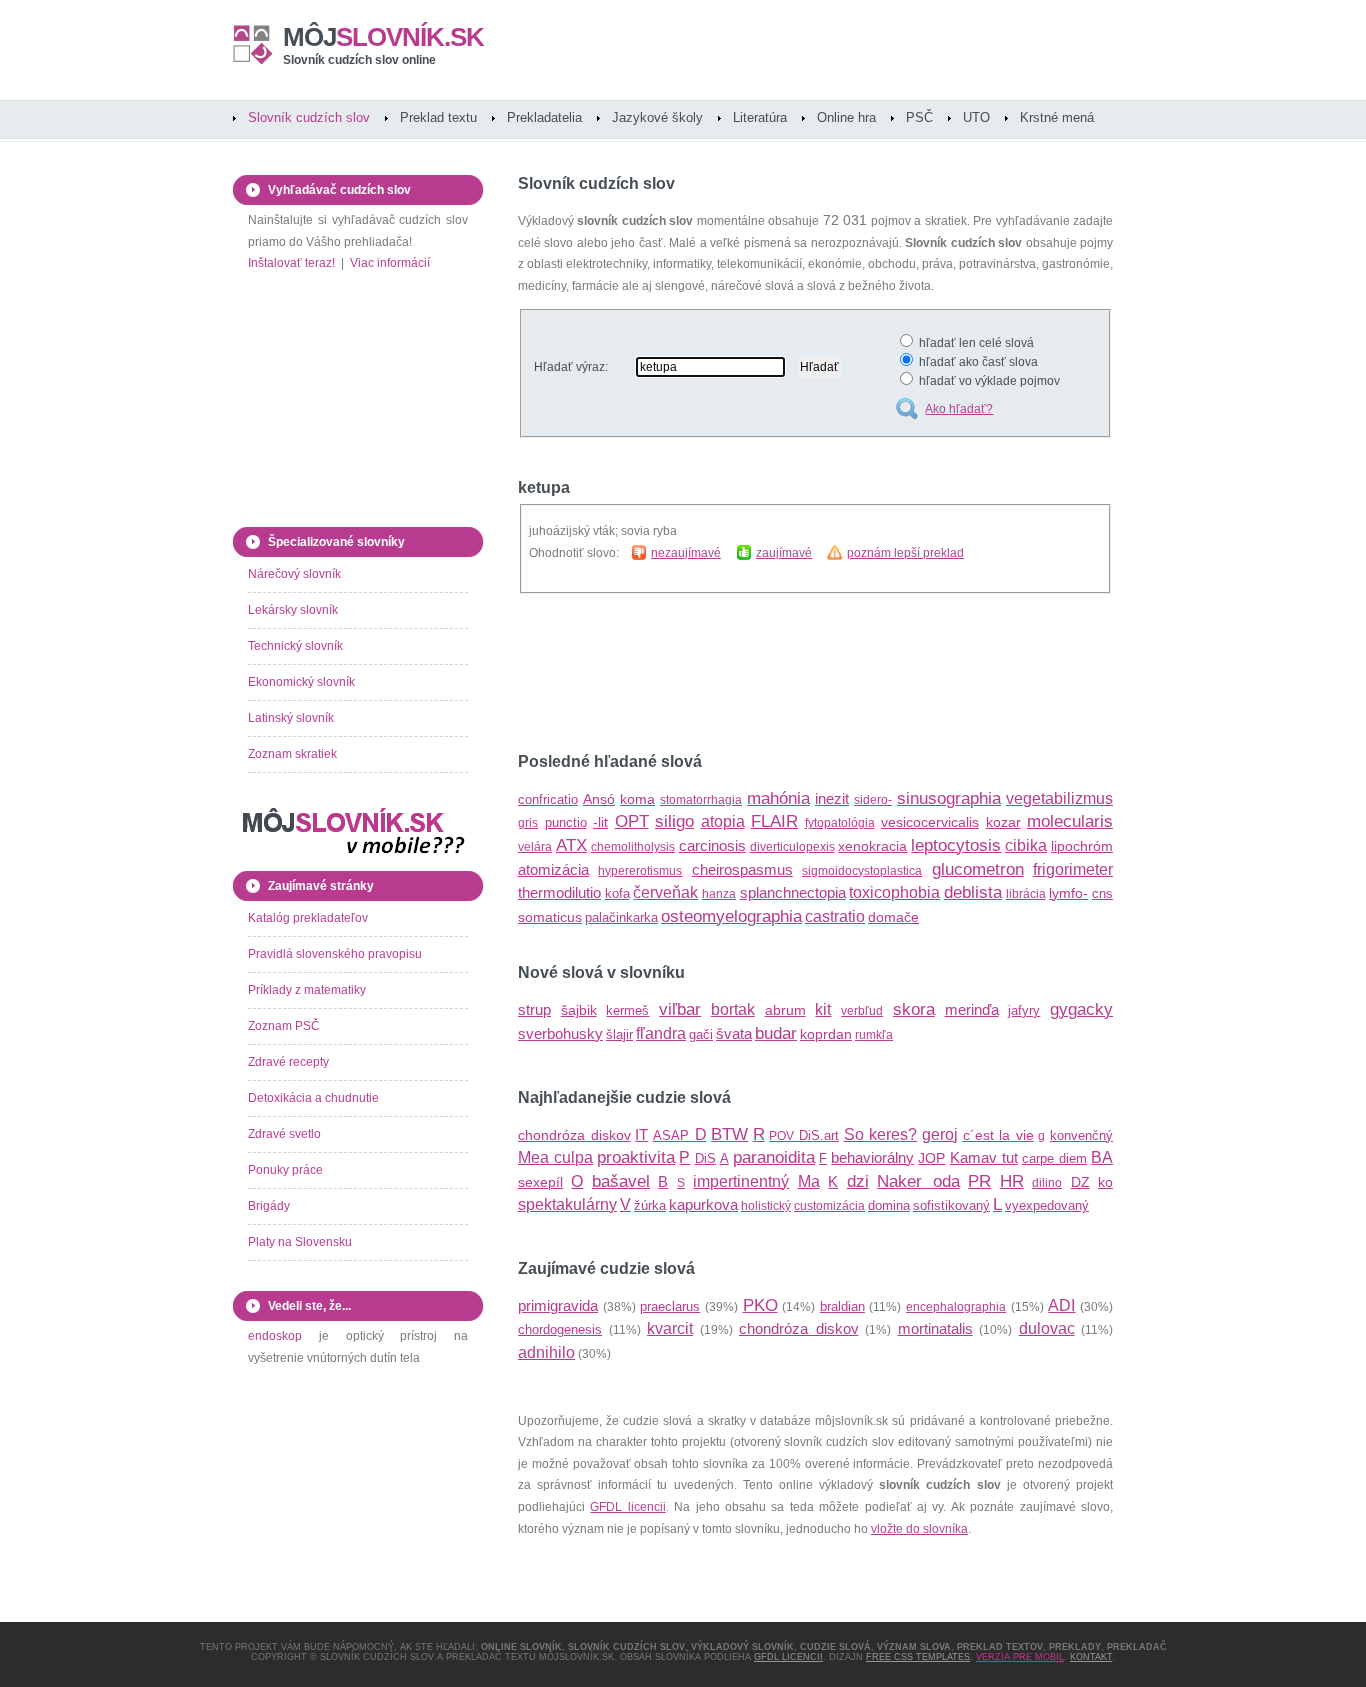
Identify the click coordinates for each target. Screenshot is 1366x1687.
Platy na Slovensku (300, 1242)
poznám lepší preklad (905, 553)
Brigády (269, 1206)
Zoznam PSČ (284, 1026)
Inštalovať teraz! (291, 263)
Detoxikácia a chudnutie (313, 1098)
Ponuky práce (285, 1170)
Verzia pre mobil (1020, 1657)
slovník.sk (383, 37)
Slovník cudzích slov (309, 117)
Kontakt (1091, 1657)
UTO (976, 117)
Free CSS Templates (918, 1657)
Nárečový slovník (294, 574)
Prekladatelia (544, 117)
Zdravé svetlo (284, 1134)
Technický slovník (295, 646)
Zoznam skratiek (292, 754)
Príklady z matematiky (307, 990)
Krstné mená (1057, 117)
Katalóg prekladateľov (308, 918)
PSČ (919, 117)
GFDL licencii (627, 1507)
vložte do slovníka (919, 1529)
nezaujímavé (686, 553)
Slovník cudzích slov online (359, 60)
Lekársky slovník (293, 610)
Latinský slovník (291, 718)
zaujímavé (784, 553)
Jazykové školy (657, 117)
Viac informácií (390, 263)
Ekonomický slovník (301, 682)
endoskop (275, 1336)
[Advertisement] (752, 673)
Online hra (846, 117)
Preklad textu (438, 117)
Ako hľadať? (959, 409)
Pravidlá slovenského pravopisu (335, 954)
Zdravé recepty (288, 1062)
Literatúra (760, 117)
